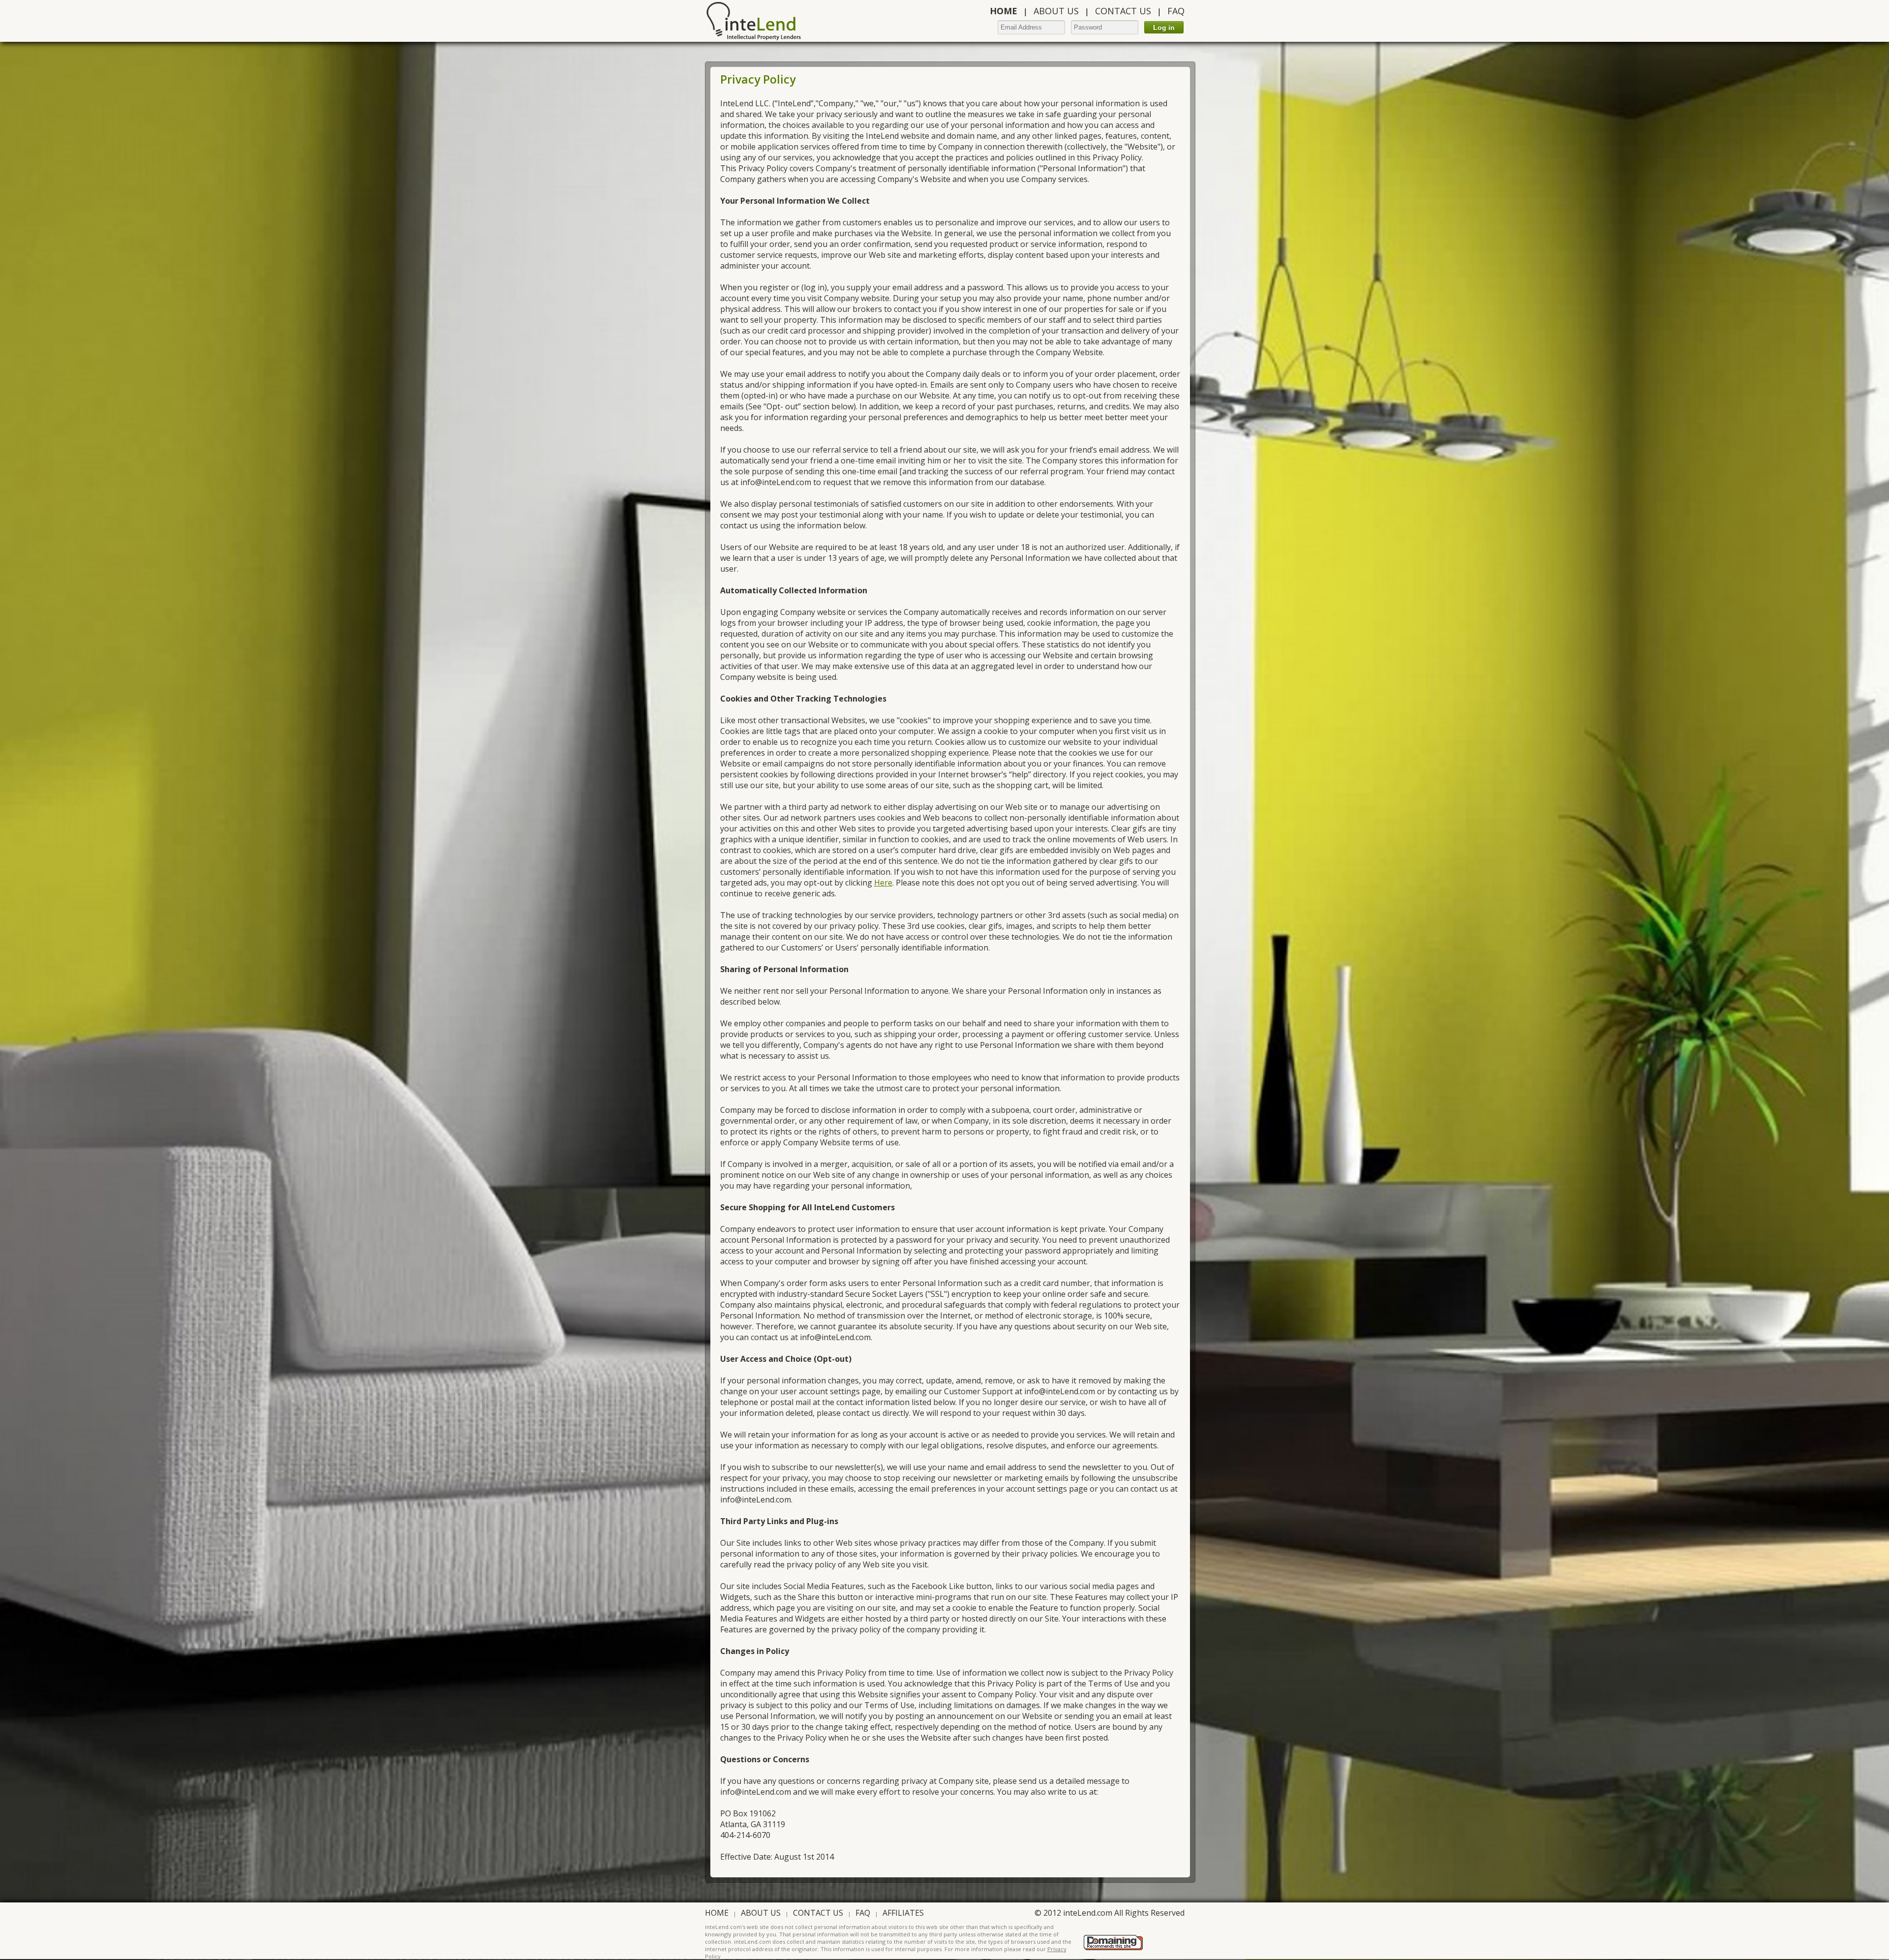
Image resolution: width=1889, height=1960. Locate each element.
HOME (717, 1913)
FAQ (1176, 11)
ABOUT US (1056, 11)
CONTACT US (1123, 11)
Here (883, 883)
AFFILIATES (903, 1913)
